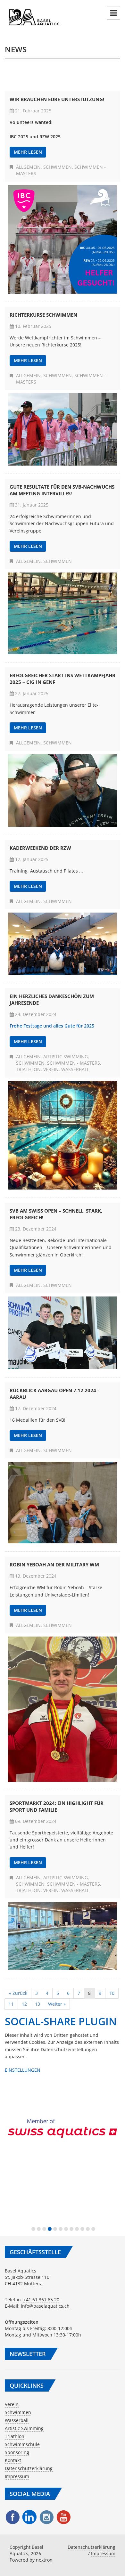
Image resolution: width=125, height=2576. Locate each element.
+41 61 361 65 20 (41, 2300)
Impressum (17, 2476)
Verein (51, 1069)
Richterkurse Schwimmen (43, 315)
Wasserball (75, 1069)
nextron (44, 2560)
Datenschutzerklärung (29, 2468)
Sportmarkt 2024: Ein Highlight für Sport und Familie (57, 1806)
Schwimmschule (22, 2444)
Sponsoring (17, 2452)
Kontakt (13, 2460)
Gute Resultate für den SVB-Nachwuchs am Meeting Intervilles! (62, 490)
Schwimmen (58, 167)
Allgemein (28, 167)
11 (11, 2004)
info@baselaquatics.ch (45, 2306)
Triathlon (28, 1069)
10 (112, 1993)
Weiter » (57, 2004)
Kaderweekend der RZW (40, 848)
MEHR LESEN (28, 152)
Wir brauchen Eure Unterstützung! (57, 99)
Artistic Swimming (66, 1056)
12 (24, 2004)
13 (37, 2004)
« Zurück (18, 1993)
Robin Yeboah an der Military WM (54, 1564)
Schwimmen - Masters (74, 1063)
